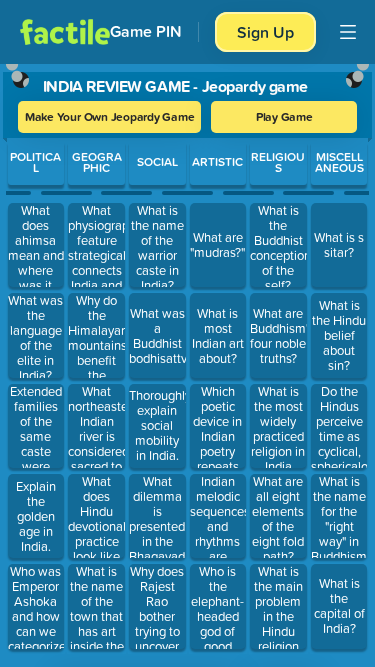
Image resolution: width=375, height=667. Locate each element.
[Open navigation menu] (348, 32)
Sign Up (265, 32)
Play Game (284, 116)
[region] (187, 361)
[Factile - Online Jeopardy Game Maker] (65, 32)
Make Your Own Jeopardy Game (110, 116)
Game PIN (146, 31)
